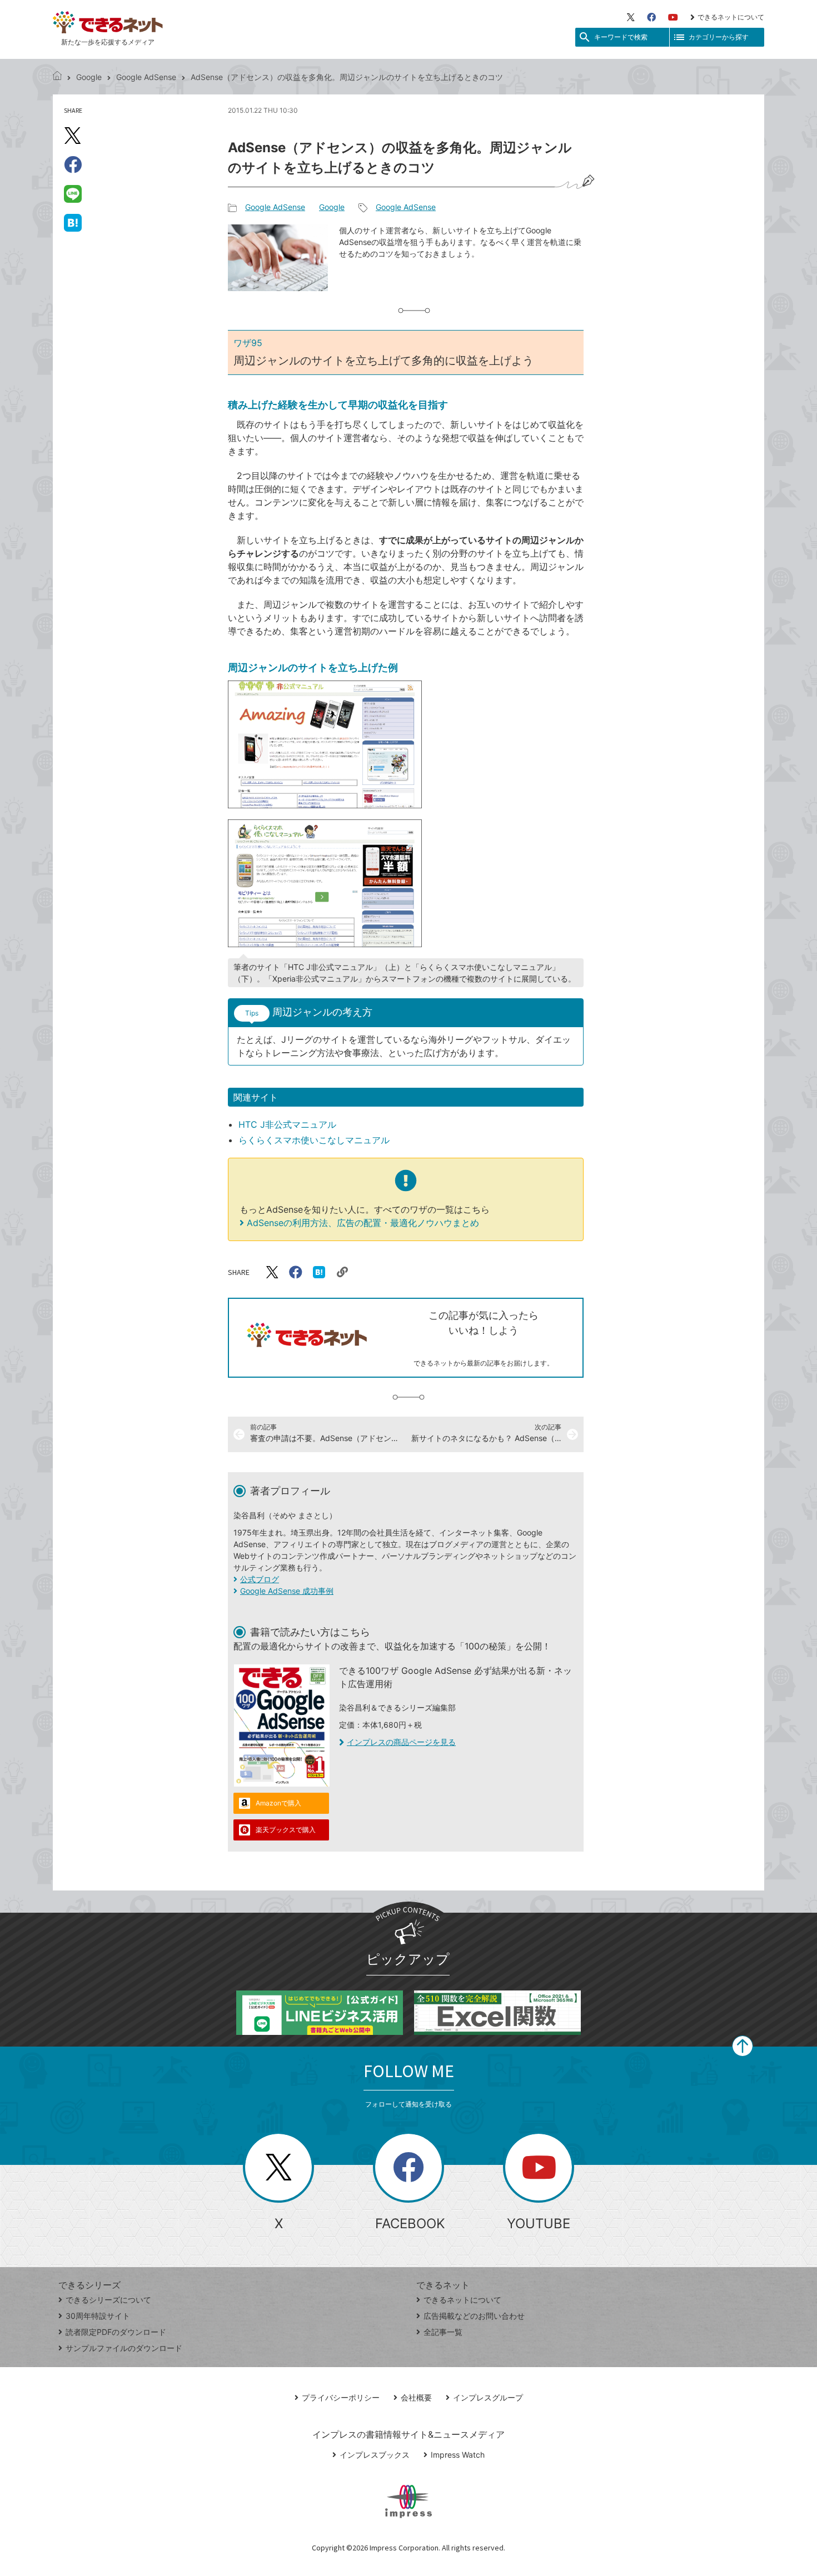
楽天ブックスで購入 (286, 1830)
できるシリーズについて (108, 2300)
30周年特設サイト (98, 2316)
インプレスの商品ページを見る (401, 1742)
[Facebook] (651, 17)
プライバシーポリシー (341, 2397)
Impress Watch (458, 2455)
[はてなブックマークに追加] (73, 222)
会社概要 (416, 2397)
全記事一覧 (443, 2332)
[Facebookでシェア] (73, 164)
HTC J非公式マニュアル (287, 1124)
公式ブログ (260, 1579)
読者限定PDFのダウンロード (116, 2332)
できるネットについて (731, 17)
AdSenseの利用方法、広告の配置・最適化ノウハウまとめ (363, 1223)
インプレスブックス (375, 2455)
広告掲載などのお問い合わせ (474, 2316)
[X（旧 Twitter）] (631, 17)
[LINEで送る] (73, 193)
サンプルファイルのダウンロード (124, 2348)
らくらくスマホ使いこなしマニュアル (314, 1140)
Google (89, 77)
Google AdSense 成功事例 (287, 1591)
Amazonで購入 (278, 1803)
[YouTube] (673, 17)
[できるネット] (57, 77)
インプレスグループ (488, 2397)
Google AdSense (146, 77)
